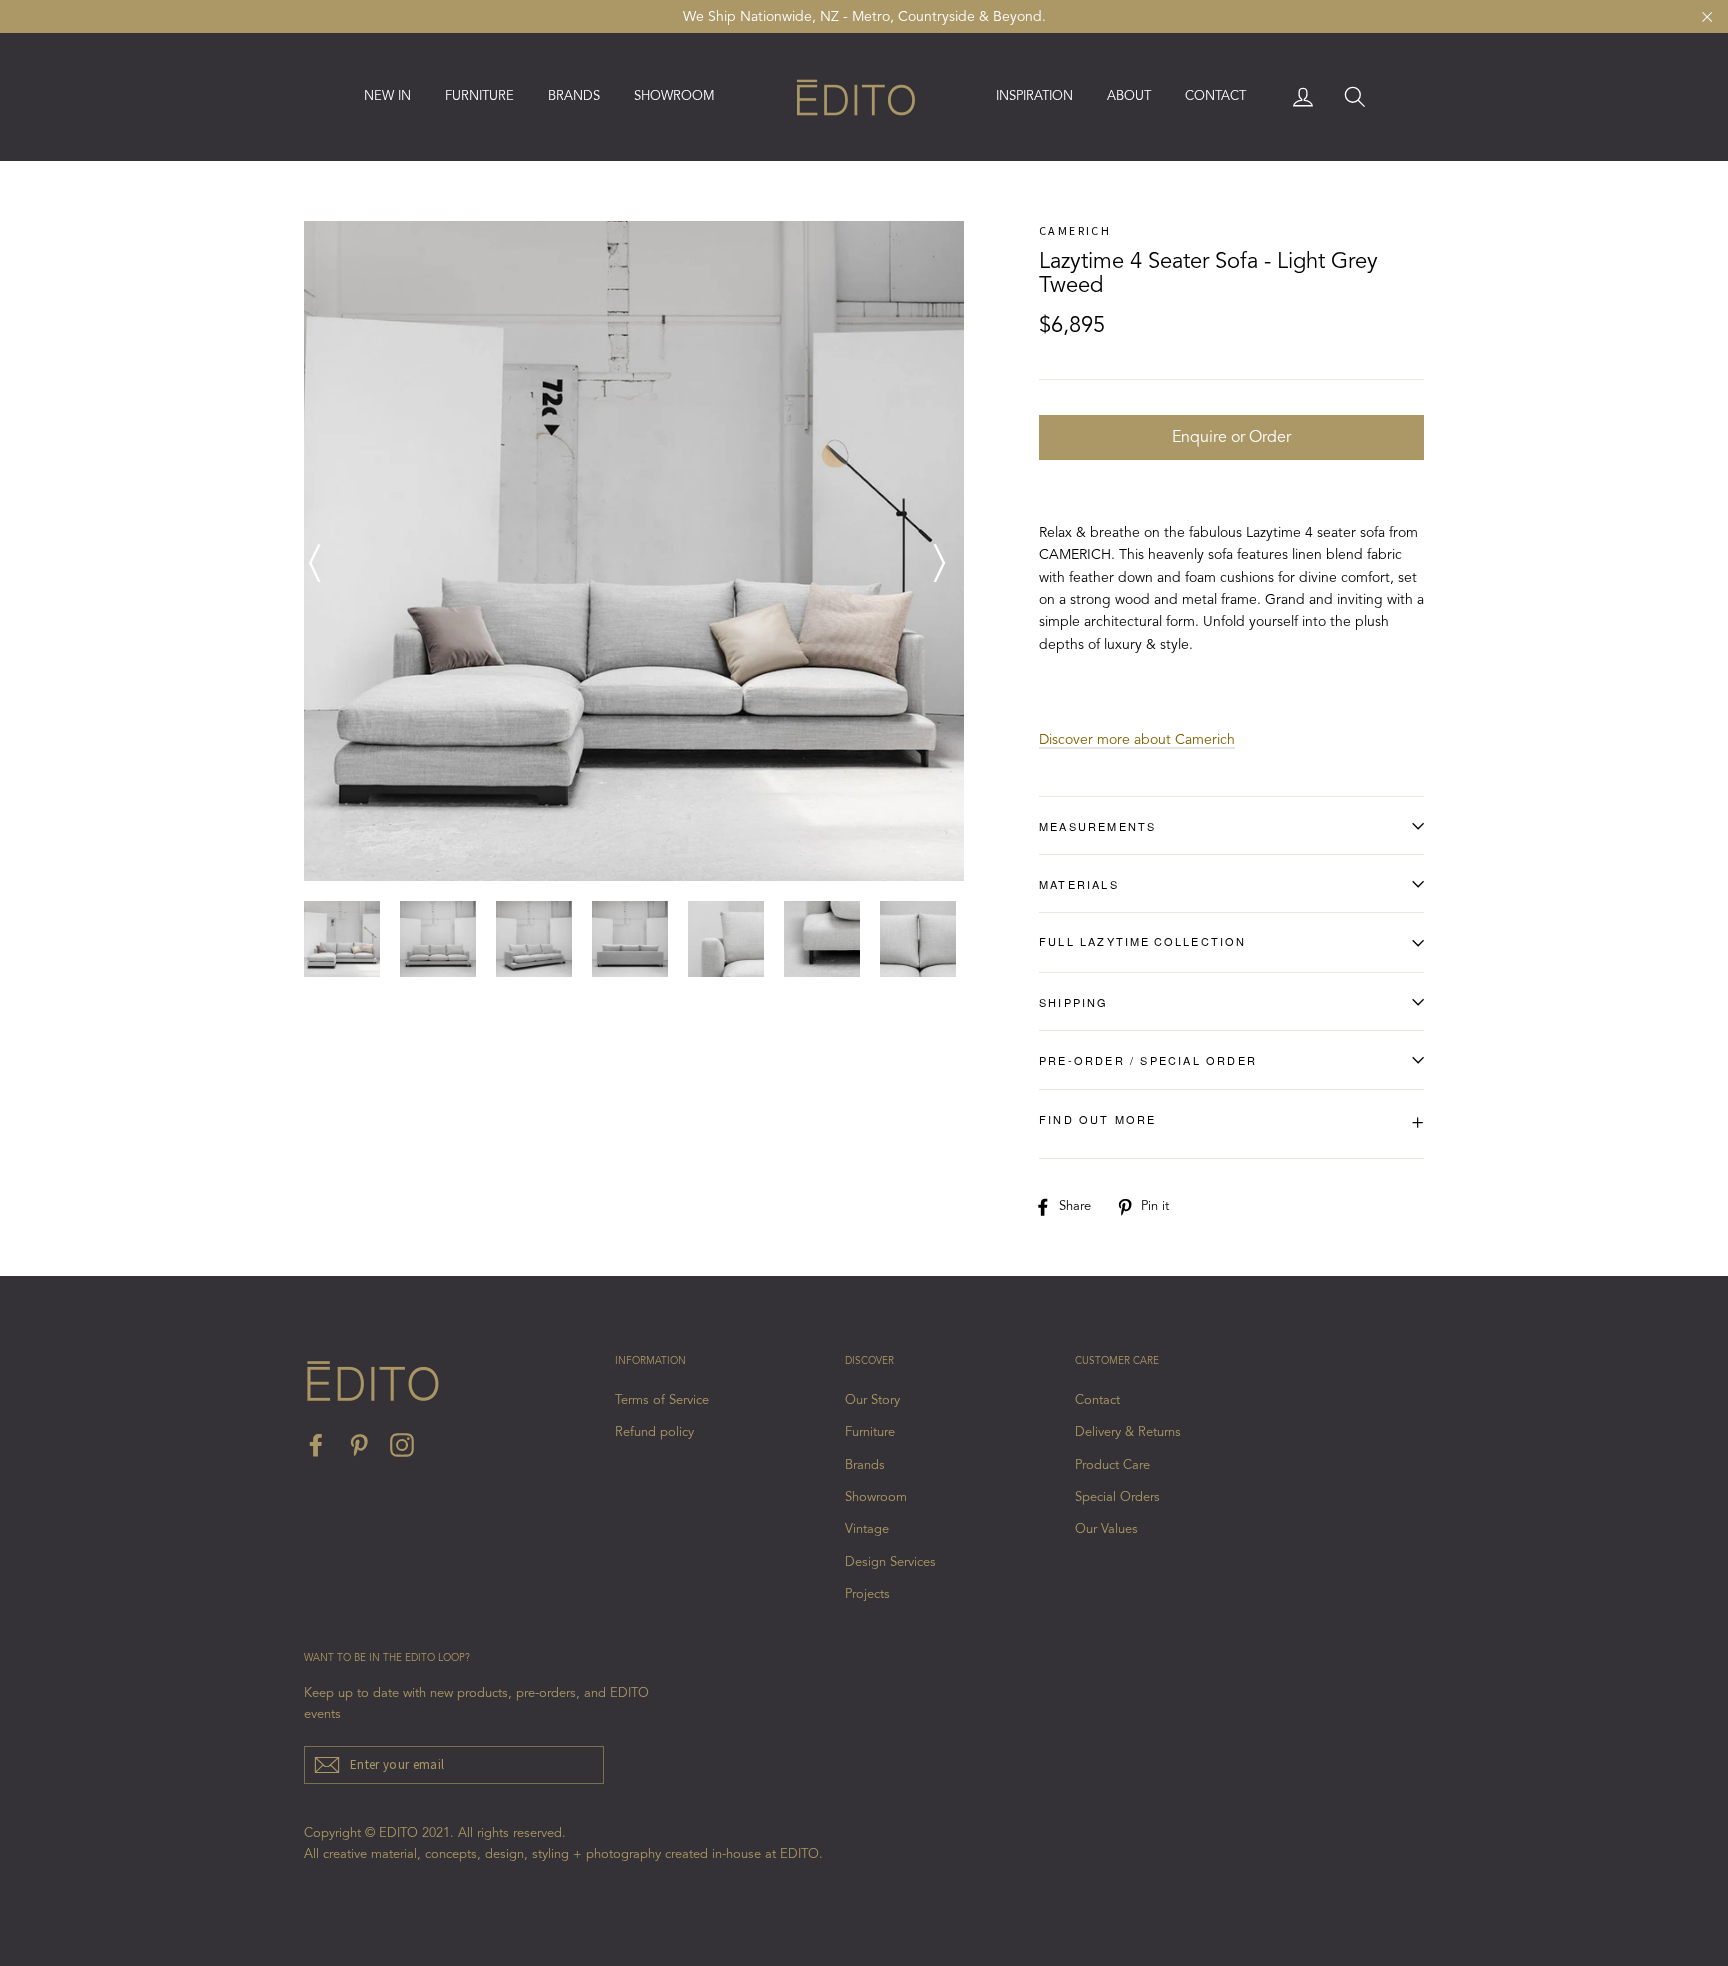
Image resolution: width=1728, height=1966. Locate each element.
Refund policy (654, 1432)
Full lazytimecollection (1143, 941)
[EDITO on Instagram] (402, 1445)
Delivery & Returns (1128, 1432)
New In (387, 96)
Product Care (1112, 1465)
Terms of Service (662, 1400)
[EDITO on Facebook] (316, 1445)
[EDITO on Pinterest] (359, 1445)
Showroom (674, 96)
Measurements (1097, 826)
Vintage (867, 1529)
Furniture (870, 1432)
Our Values (1106, 1529)
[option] (634, 551)
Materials (1079, 884)
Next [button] (939, 551)
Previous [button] (314, 551)
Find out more (1231, 1122)
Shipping (1074, 1002)
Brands (865, 1465)
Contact (1215, 96)
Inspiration (1034, 96)
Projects (867, 1594)
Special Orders (1117, 1497)
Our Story (872, 1400)
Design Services (890, 1562)
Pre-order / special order (1148, 1060)
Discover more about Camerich (1137, 740)
